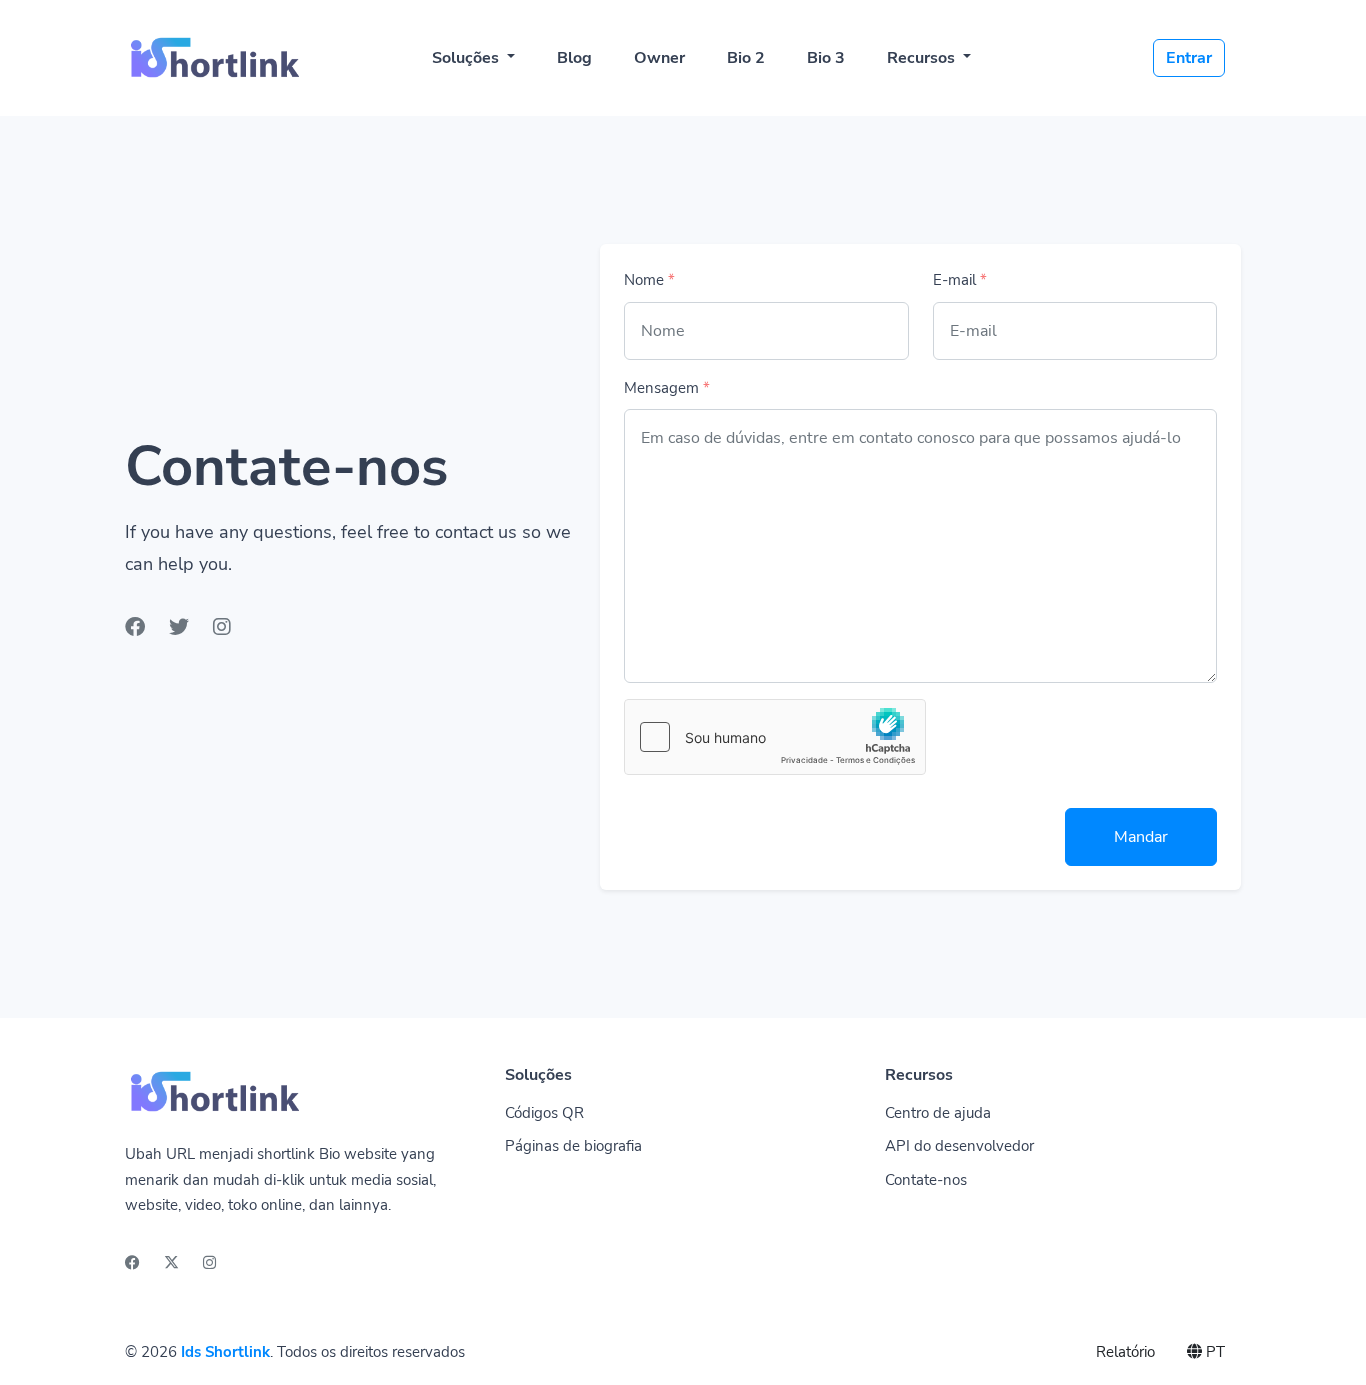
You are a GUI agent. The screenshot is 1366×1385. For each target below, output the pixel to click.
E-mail (960, 280)
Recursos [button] (923, 58)
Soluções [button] (467, 58)
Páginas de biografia (573, 1146)
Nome (649, 280)
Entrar (1189, 58)
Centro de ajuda (938, 1113)
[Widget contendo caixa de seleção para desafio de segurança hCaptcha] (775, 737)
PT (1213, 1352)
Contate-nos (926, 1180)
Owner (659, 58)
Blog (574, 58)
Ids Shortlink (225, 1352)
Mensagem (667, 388)
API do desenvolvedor (959, 1146)
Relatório (1125, 1352)
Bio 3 (826, 58)
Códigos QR (544, 1113)
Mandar (1141, 837)
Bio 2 (746, 58)
